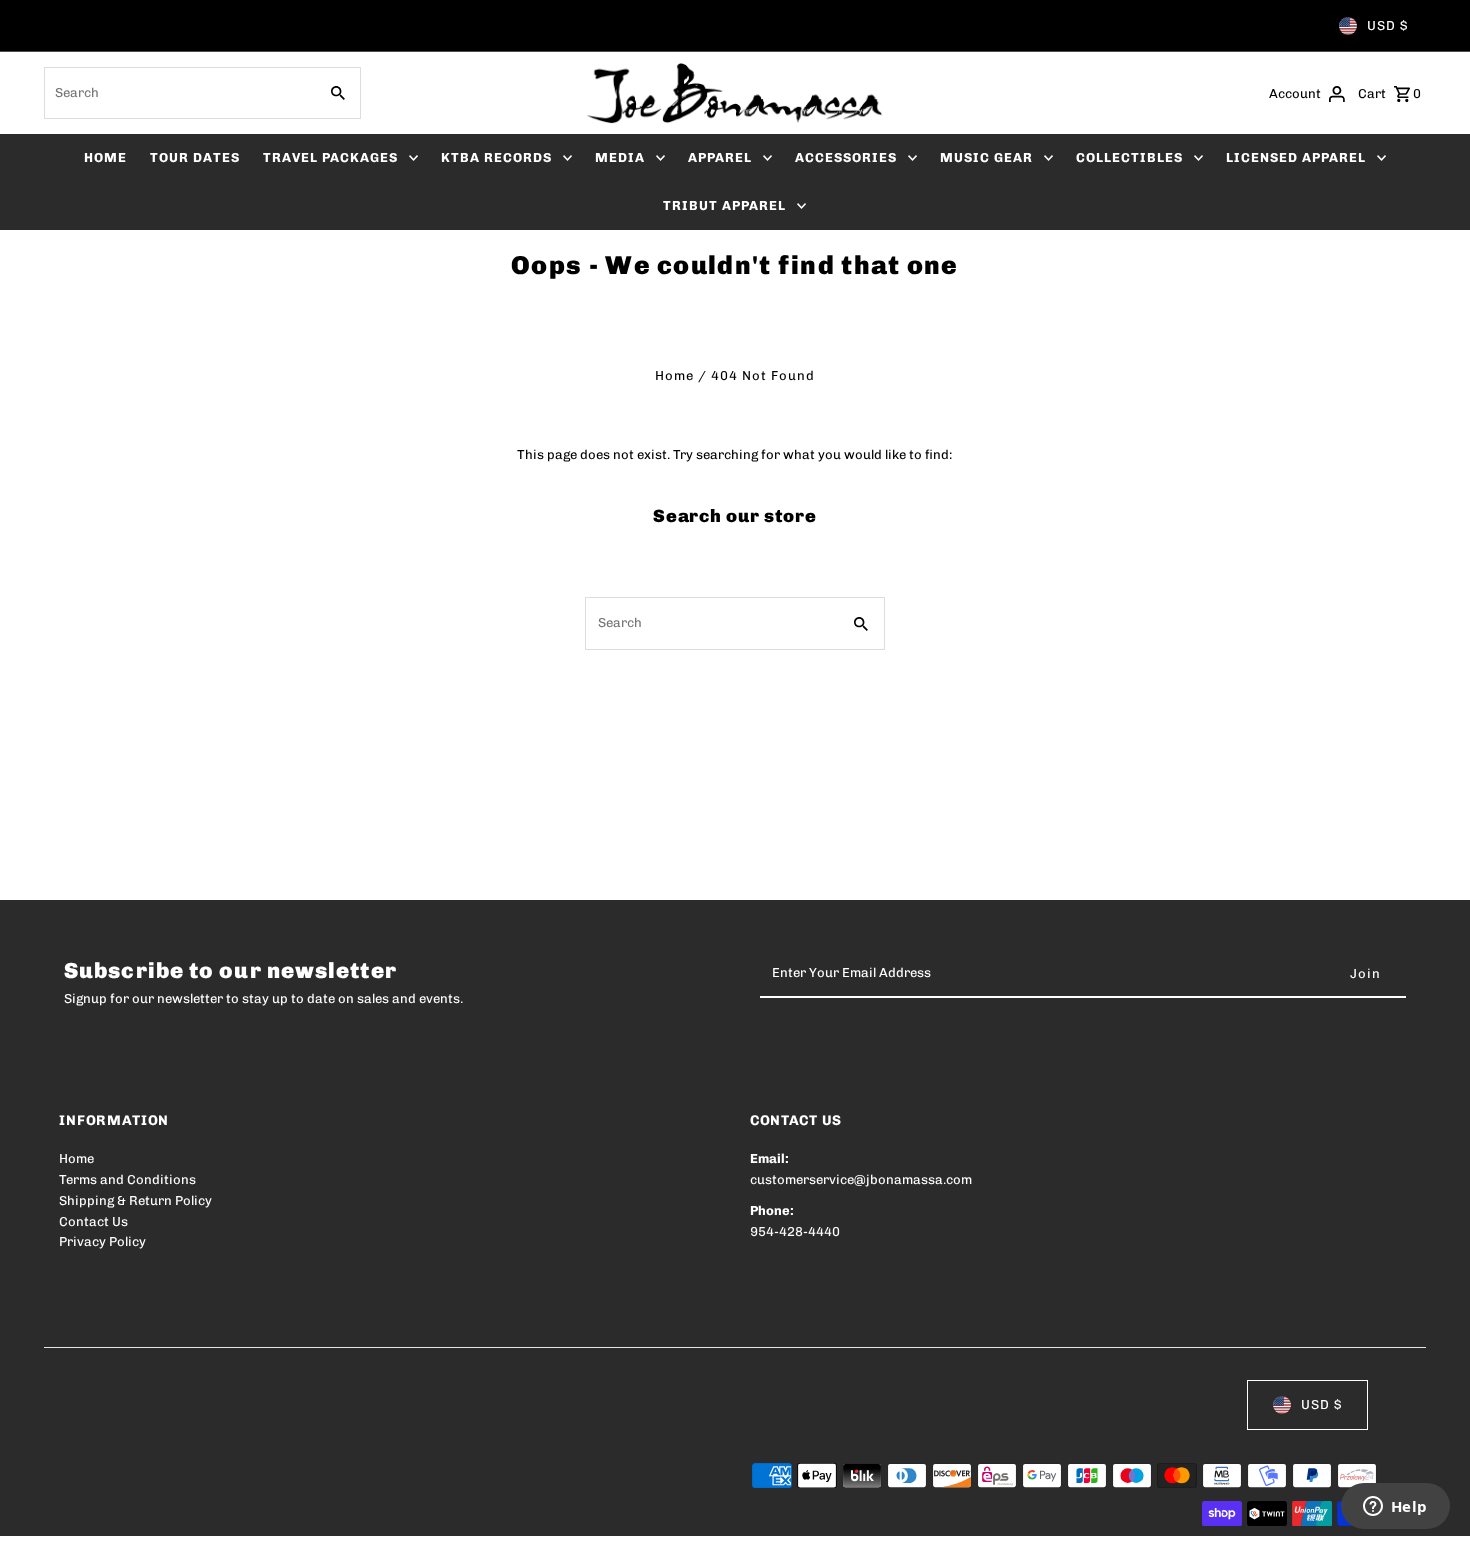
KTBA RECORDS (496, 157)
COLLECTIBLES (1129, 157)
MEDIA (620, 157)
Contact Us (93, 1221)
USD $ (1387, 25)
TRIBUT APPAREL (724, 205)
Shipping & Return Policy (135, 1200)
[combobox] (178, 93)
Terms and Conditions (127, 1179)
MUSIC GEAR (986, 157)
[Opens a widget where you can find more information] (1395, 1508)
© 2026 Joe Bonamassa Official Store (175, 1514)
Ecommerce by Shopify (427, 1514)
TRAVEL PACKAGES (330, 157)
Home (674, 375)
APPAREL (720, 157)
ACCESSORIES (846, 157)
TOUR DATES (195, 157)
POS (314, 1514)
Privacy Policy (102, 1241)
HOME (105, 157)
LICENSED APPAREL (1296, 157)
